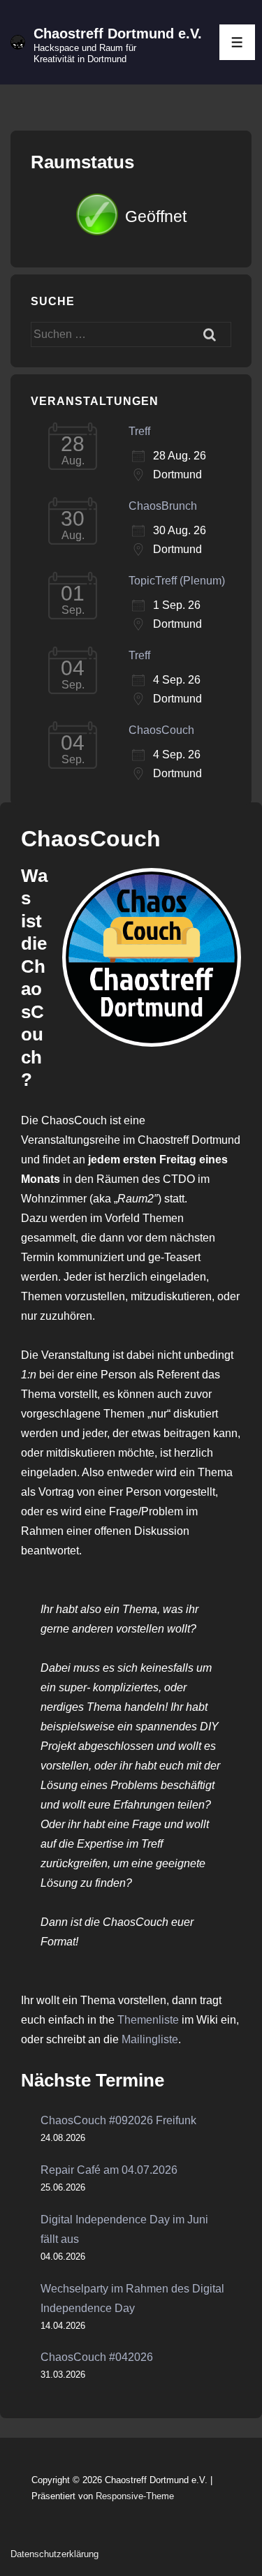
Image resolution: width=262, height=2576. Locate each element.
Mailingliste (150, 2039)
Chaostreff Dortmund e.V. (118, 34)
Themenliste (148, 2020)
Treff (139, 431)
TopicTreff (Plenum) (177, 581)
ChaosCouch (161, 730)
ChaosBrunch (163, 506)
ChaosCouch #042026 (97, 2357)
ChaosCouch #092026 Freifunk (118, 2120)
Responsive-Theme (135, 2496)
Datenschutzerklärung (54, 2554)
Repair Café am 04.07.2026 (109, 2170)
